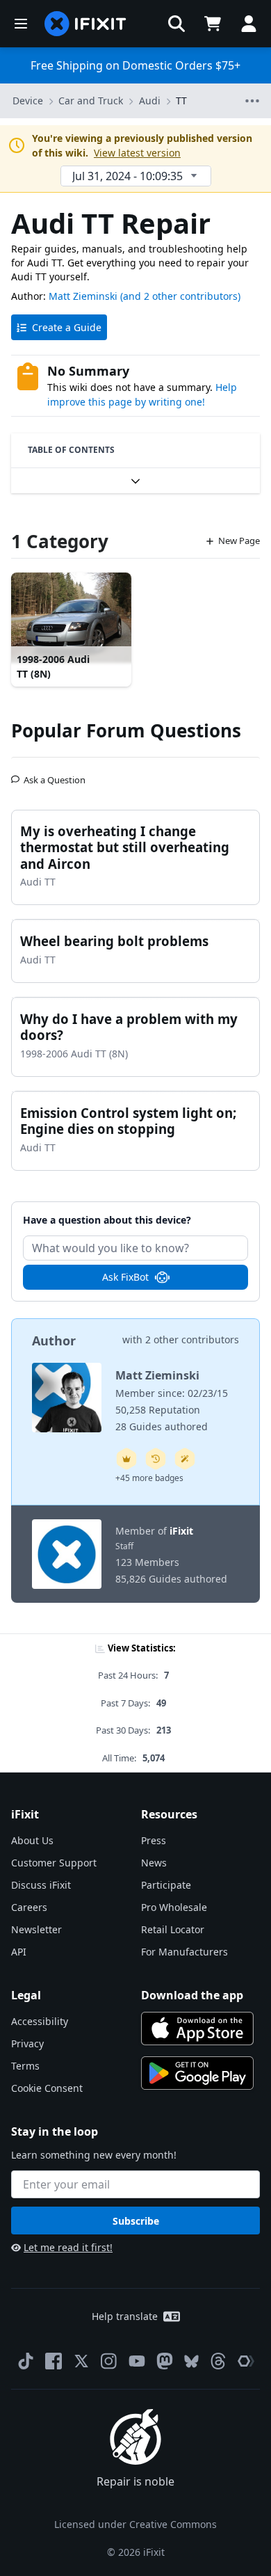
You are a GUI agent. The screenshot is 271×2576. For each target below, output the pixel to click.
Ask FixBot (125, 1277)
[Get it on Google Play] (197, 2073)
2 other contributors (192, 1339)
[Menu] (21, 24)
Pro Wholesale (174, 1907)
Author (54, 1341)
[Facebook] (54, 2361)
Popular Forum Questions (126, 730)
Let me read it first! (68, 2247)
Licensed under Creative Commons (135, 2524)
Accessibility (40, 2021)
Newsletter (36, 1929)
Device (28, 101)
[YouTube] (137, 2361)
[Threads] (218, 2361)
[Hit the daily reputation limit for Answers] (126, 1459)
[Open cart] (213, 24)
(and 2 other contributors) (180, 296)
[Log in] (249, 24)
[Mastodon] (165, 2361)
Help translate (125, 2316)
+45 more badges (149, 1478)
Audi (150, 101)
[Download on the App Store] (197, 2029)
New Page (239, 541)
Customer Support (54, 1863)
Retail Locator (173, 1929)
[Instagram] (109, 2361)
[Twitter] (81, 2361)
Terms (25, 2066)
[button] (176, 24)
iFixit (181, 1531)
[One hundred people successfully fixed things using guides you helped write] (185, 1459)
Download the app (192, 1995)
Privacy (27, 2043)
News (154, 1863)
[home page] (85, 24)
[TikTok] (26, 2361)
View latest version (137, 153)
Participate (166, 1885)
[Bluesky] (191, 2361)
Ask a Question (55, 774)
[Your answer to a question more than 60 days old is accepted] (156, 1459)
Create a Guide (67, 327)
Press (154, 1840)
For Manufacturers (184, 1952)
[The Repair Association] (246, 2361)
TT (181, 101)
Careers (29, 1907)
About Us (32, 1840)
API (19, 1952)
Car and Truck (91, 101)
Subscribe (136, 2221)
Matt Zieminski (83, 296)
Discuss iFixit (41, 1885)
